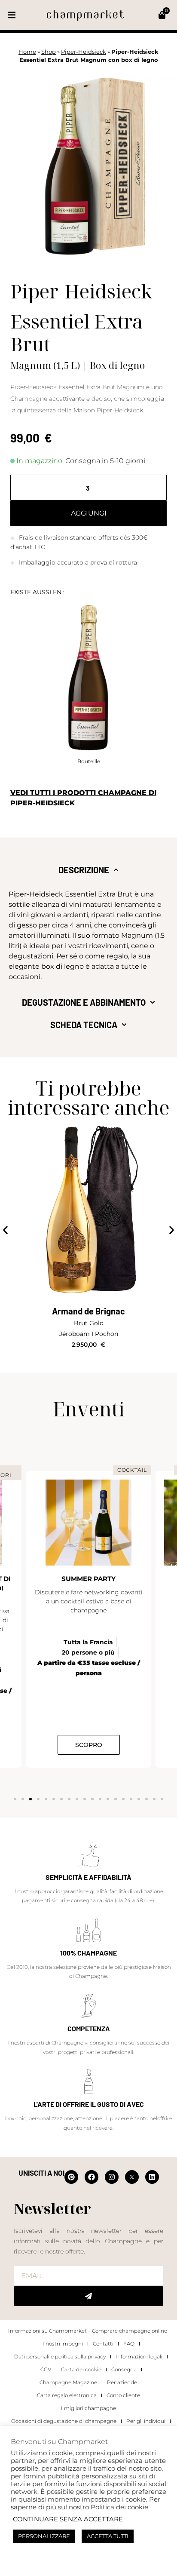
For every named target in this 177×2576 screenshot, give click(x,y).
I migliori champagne (88, 2408)
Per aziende (122, 2382)
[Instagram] (112, 2177)
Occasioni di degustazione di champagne (64, 2421)
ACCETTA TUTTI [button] (108, 2536)
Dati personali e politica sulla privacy (60, 2356)
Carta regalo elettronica (67, 2395)
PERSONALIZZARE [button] (44, 2536)
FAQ (129, 2344)
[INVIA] (88, 2296)
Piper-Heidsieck (84, 52)
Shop (49, 52)
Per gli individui (146, 2421)
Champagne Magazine (68, 2382)
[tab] (88, 870)
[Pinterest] (71, 2177)
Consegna (124, 2369)
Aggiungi (89, 513)
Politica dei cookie (119, 2507)
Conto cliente (123, 2395)
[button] (12, 15)
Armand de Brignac (88, 1311)
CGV (46, 2369)
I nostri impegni (63, 2344)
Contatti (103, 2344)
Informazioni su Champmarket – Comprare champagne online (88, 2331)
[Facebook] (92, 2177)
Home (27, 52)
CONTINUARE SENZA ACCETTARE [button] (68, 2519)
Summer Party (88, 1579)
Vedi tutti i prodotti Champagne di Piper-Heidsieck (83, 798)
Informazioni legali (139, 2356)
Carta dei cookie (81, 2369)
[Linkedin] (152, 2177)
